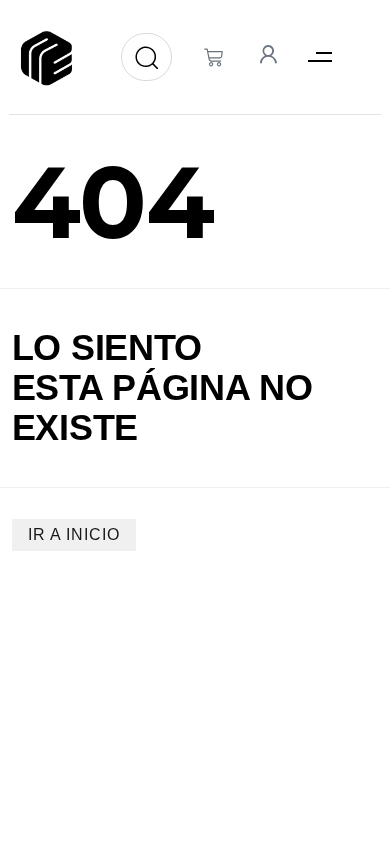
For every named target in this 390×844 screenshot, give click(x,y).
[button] (319, 57)
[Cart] (213, 57)
